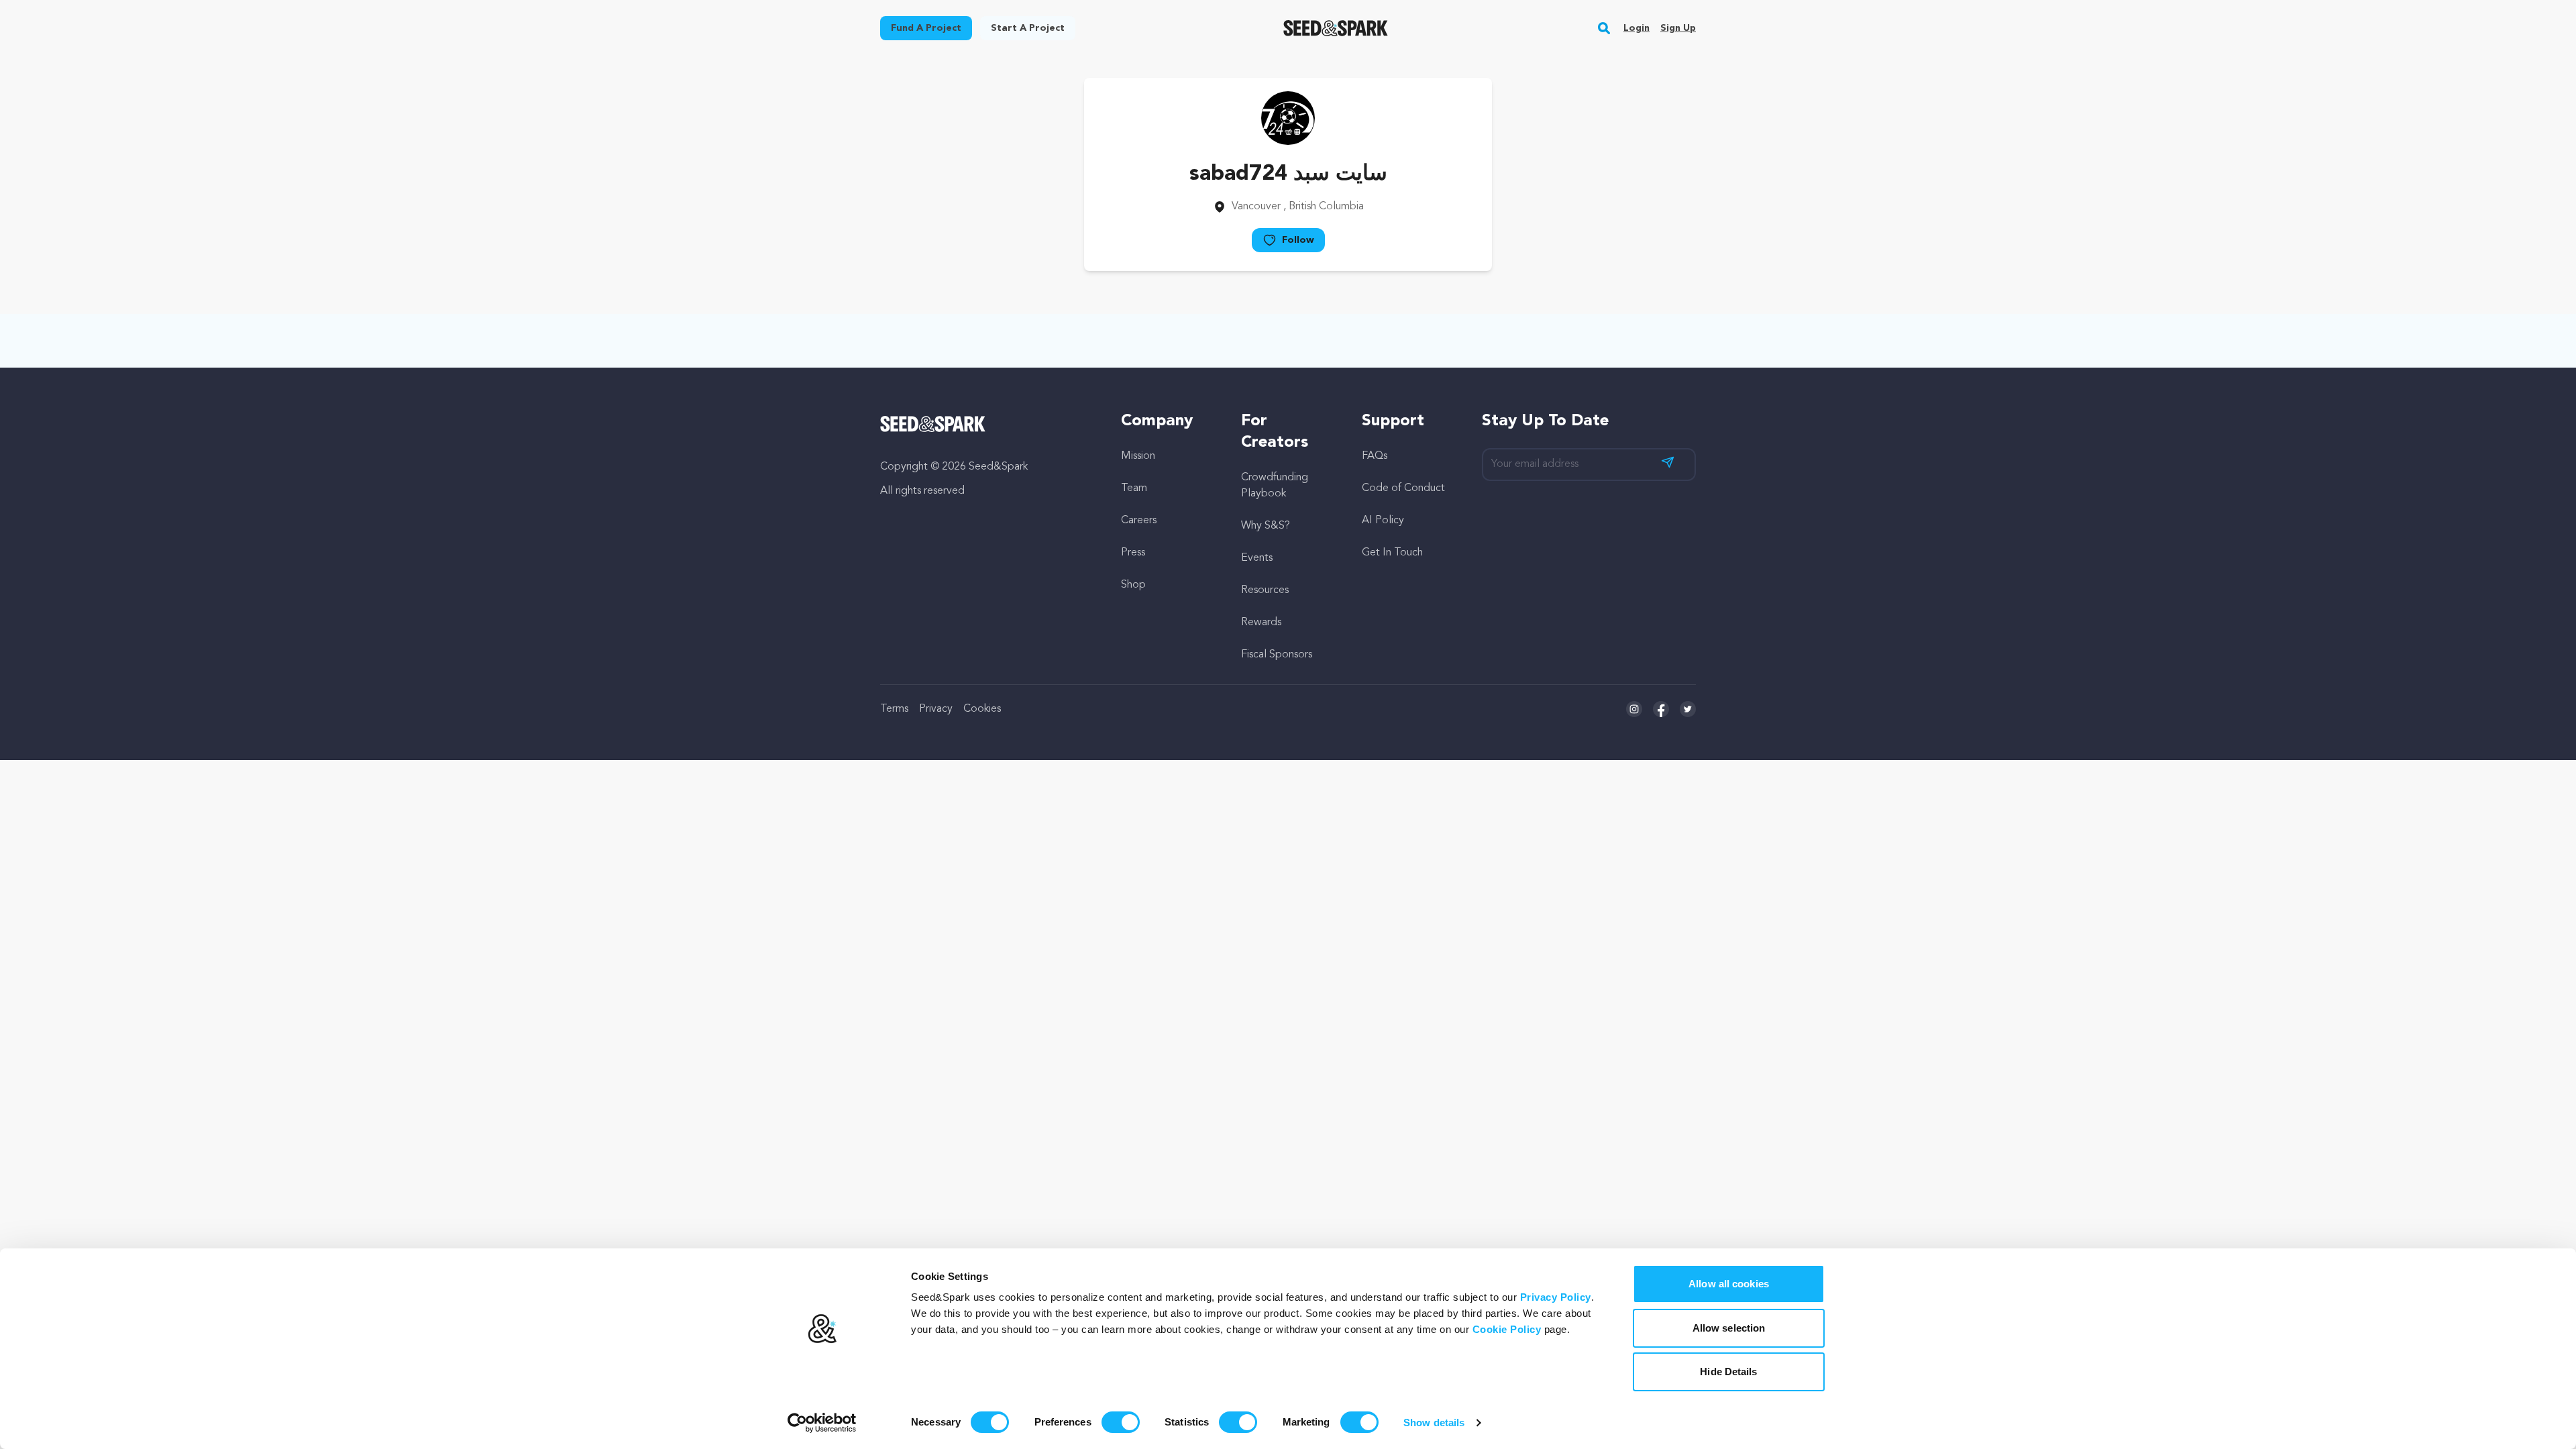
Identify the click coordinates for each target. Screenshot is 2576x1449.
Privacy (936, 709)
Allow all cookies (1729, 1284)
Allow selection (1729, 1328)
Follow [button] (1298, 240)
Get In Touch (1392, 553)
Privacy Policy (1556, 1297)
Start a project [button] (1028, 28)
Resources (1265, 590)
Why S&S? (1266, 526)
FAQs (1375, 456)
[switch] (1121, 1422)
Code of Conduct (1403, 488)
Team (1134, 488)
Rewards (1261, 623)
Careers (1139, 521)
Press (1133, 553)
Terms (894, 709)
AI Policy (1383, 521)
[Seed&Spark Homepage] (1336, 28)
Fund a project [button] (926, 28)
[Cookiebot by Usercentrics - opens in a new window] (822, 1423)
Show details (1434, 1423)
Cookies (982, 709)
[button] (1604, 28)
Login (1636, 28)
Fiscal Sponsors (1277, 655)
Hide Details (1728, 1372)
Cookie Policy (1507, 1329)
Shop (1133, 585)
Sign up (1678, 28)
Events (1257, 558)
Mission (1138, 456)
